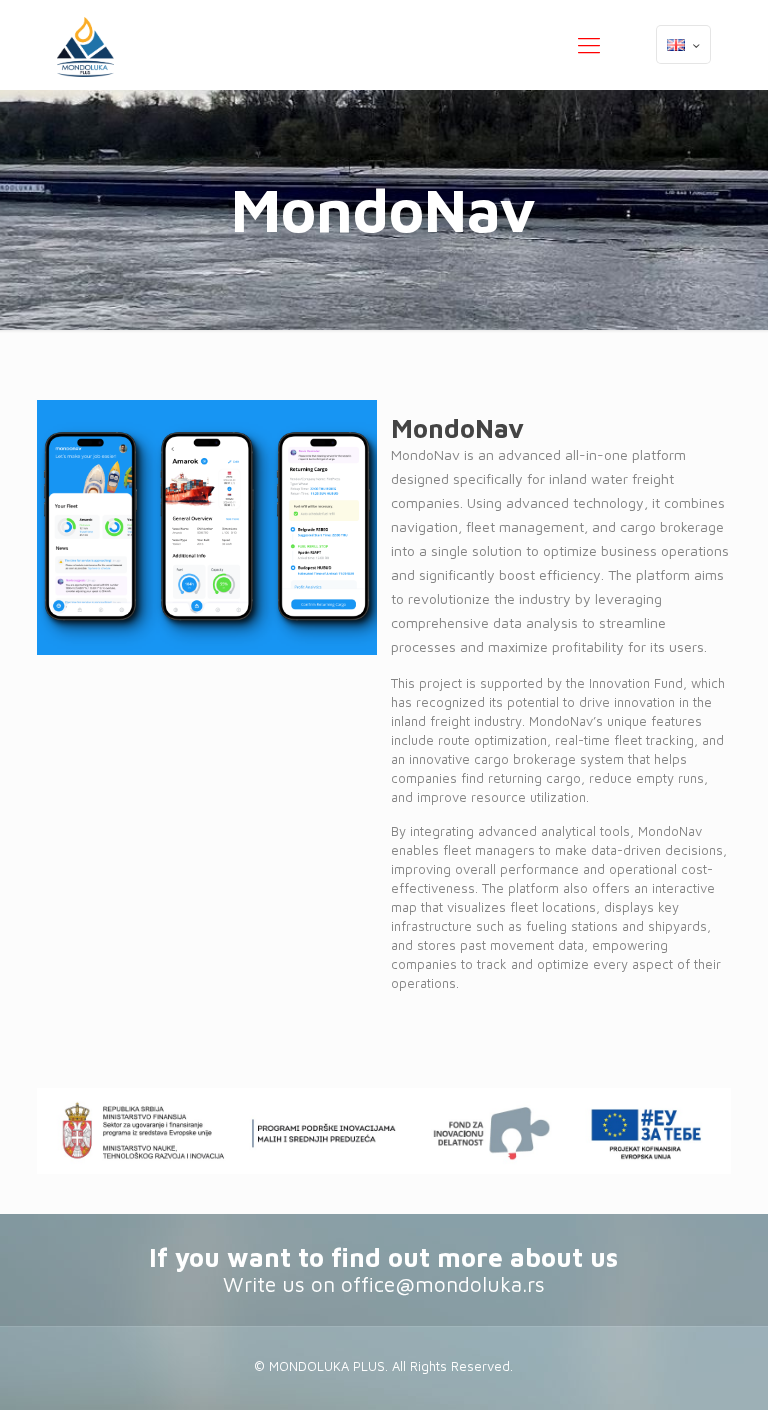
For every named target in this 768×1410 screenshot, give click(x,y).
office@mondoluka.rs (443, 1284)
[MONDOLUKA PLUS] (85, 45)
